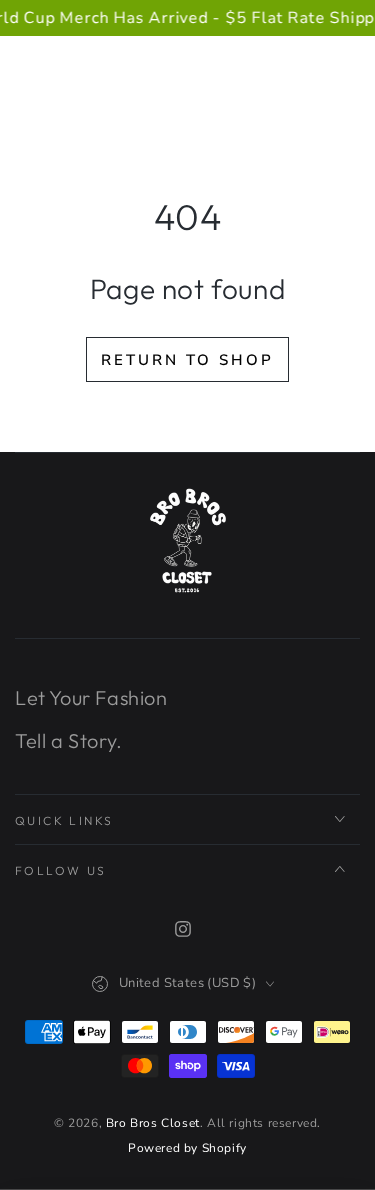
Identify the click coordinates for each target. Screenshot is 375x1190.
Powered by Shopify (187, 1148)
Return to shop (187, 360)
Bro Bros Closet (153, 1123)
